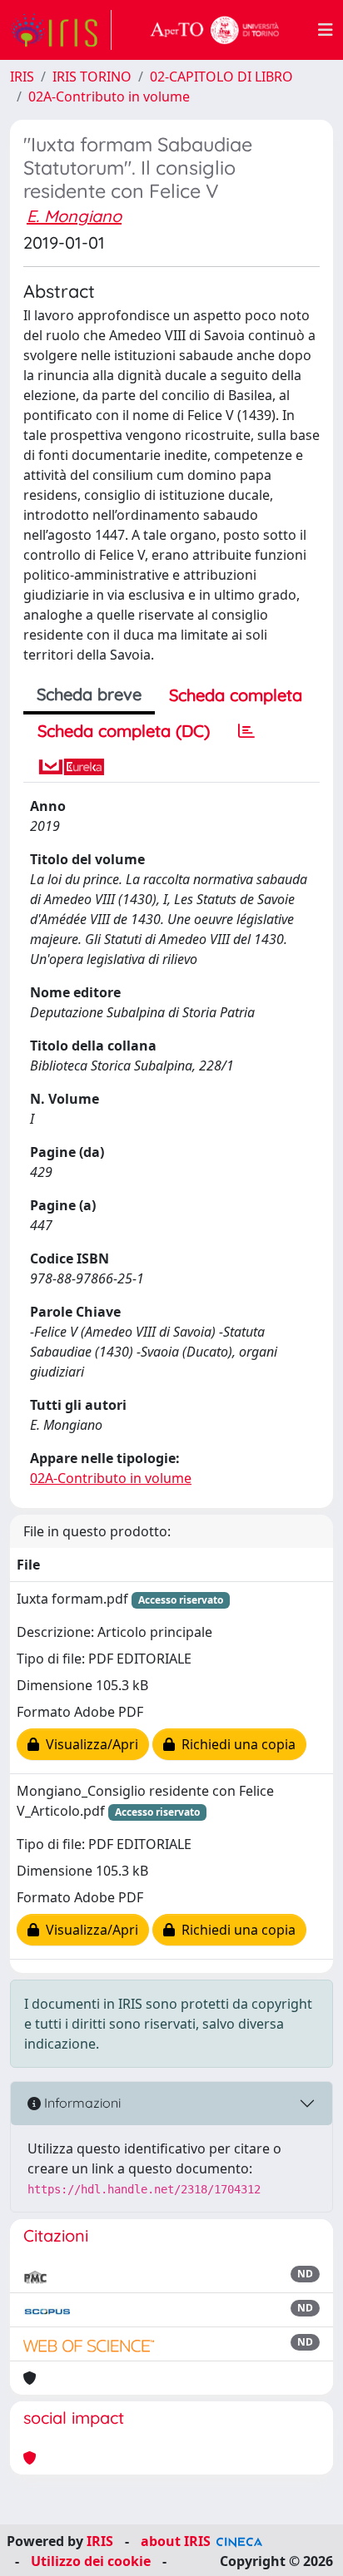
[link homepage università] (215, 30)
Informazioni (81, 2103)
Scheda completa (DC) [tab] (124, 731)
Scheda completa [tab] (236, 695)
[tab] (246, 731)
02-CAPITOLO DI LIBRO (221, 77)
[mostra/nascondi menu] (326, 30)
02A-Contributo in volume (109, 96)
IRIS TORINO (92, 77)
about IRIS (176, 2541)
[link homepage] (61, 30)
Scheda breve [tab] (89, 694)
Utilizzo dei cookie (91, 2561)
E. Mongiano (74, 216)
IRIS (22, 77)
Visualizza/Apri (89, 1744)
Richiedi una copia (235, 1744)
